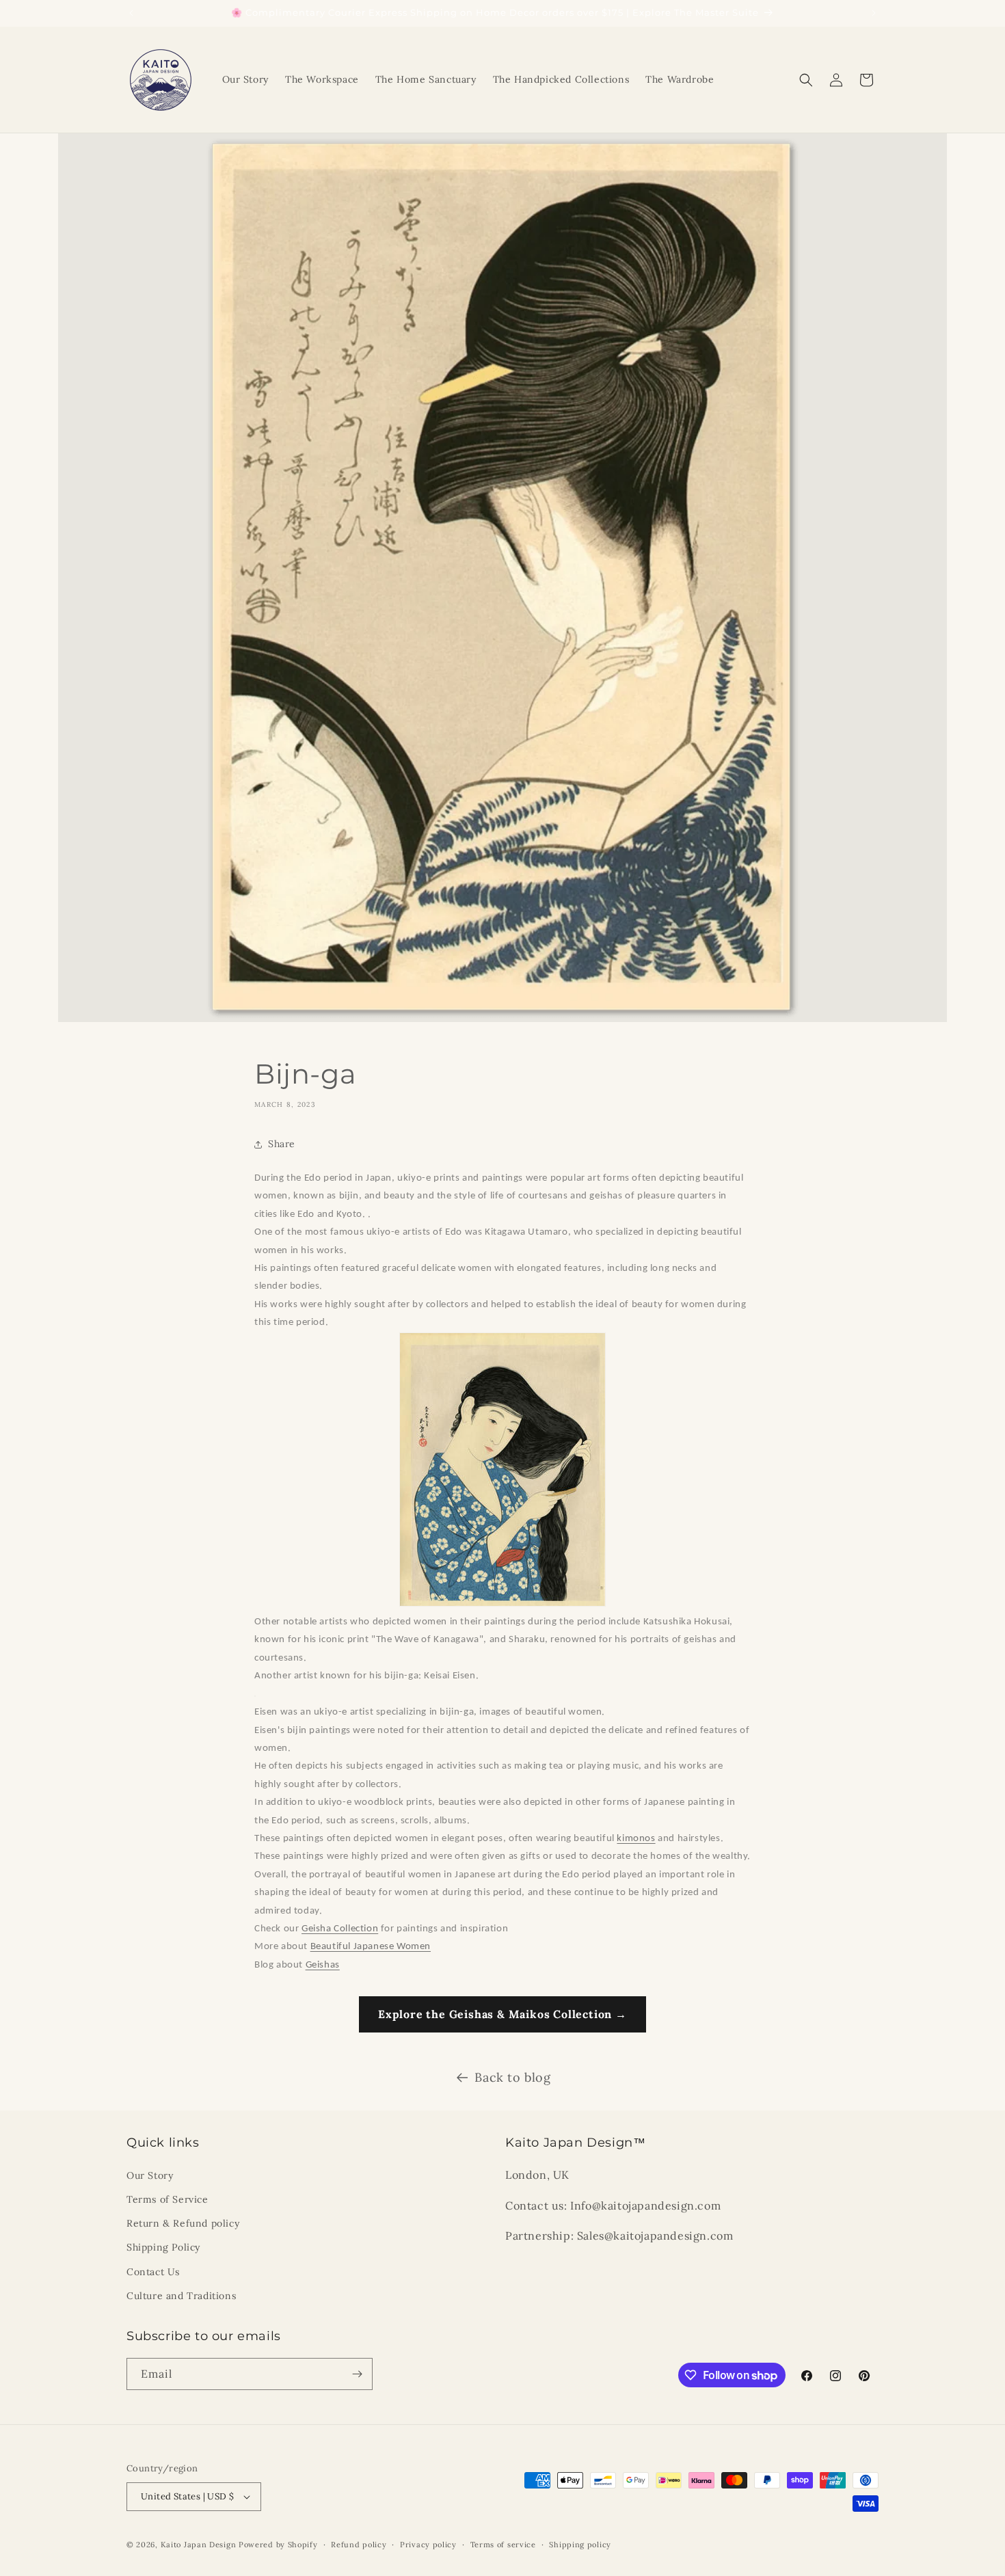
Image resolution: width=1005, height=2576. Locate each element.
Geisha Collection (340, 1929)
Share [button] (282, 1144)
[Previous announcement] (131, 13)
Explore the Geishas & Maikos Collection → (502, 2014)
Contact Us (153, 2272)
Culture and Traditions (181, 2296)
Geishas (323, 1965)
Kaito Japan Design (200, 2545)
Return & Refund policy (183, 2223)
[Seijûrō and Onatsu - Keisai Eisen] (255, 1694)
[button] (806, 80)
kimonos (636, 1839)
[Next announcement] (874, 13)
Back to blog (512, 2077)
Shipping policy (580, 2545)
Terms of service (503, 2545)
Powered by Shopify (278, 2545)
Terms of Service (167, 2199)
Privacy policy (428, 2545)
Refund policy (359, 2545)
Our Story (150, 2175)
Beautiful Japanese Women (371, 1947)
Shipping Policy (163, 2247)
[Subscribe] (357, 2374)
